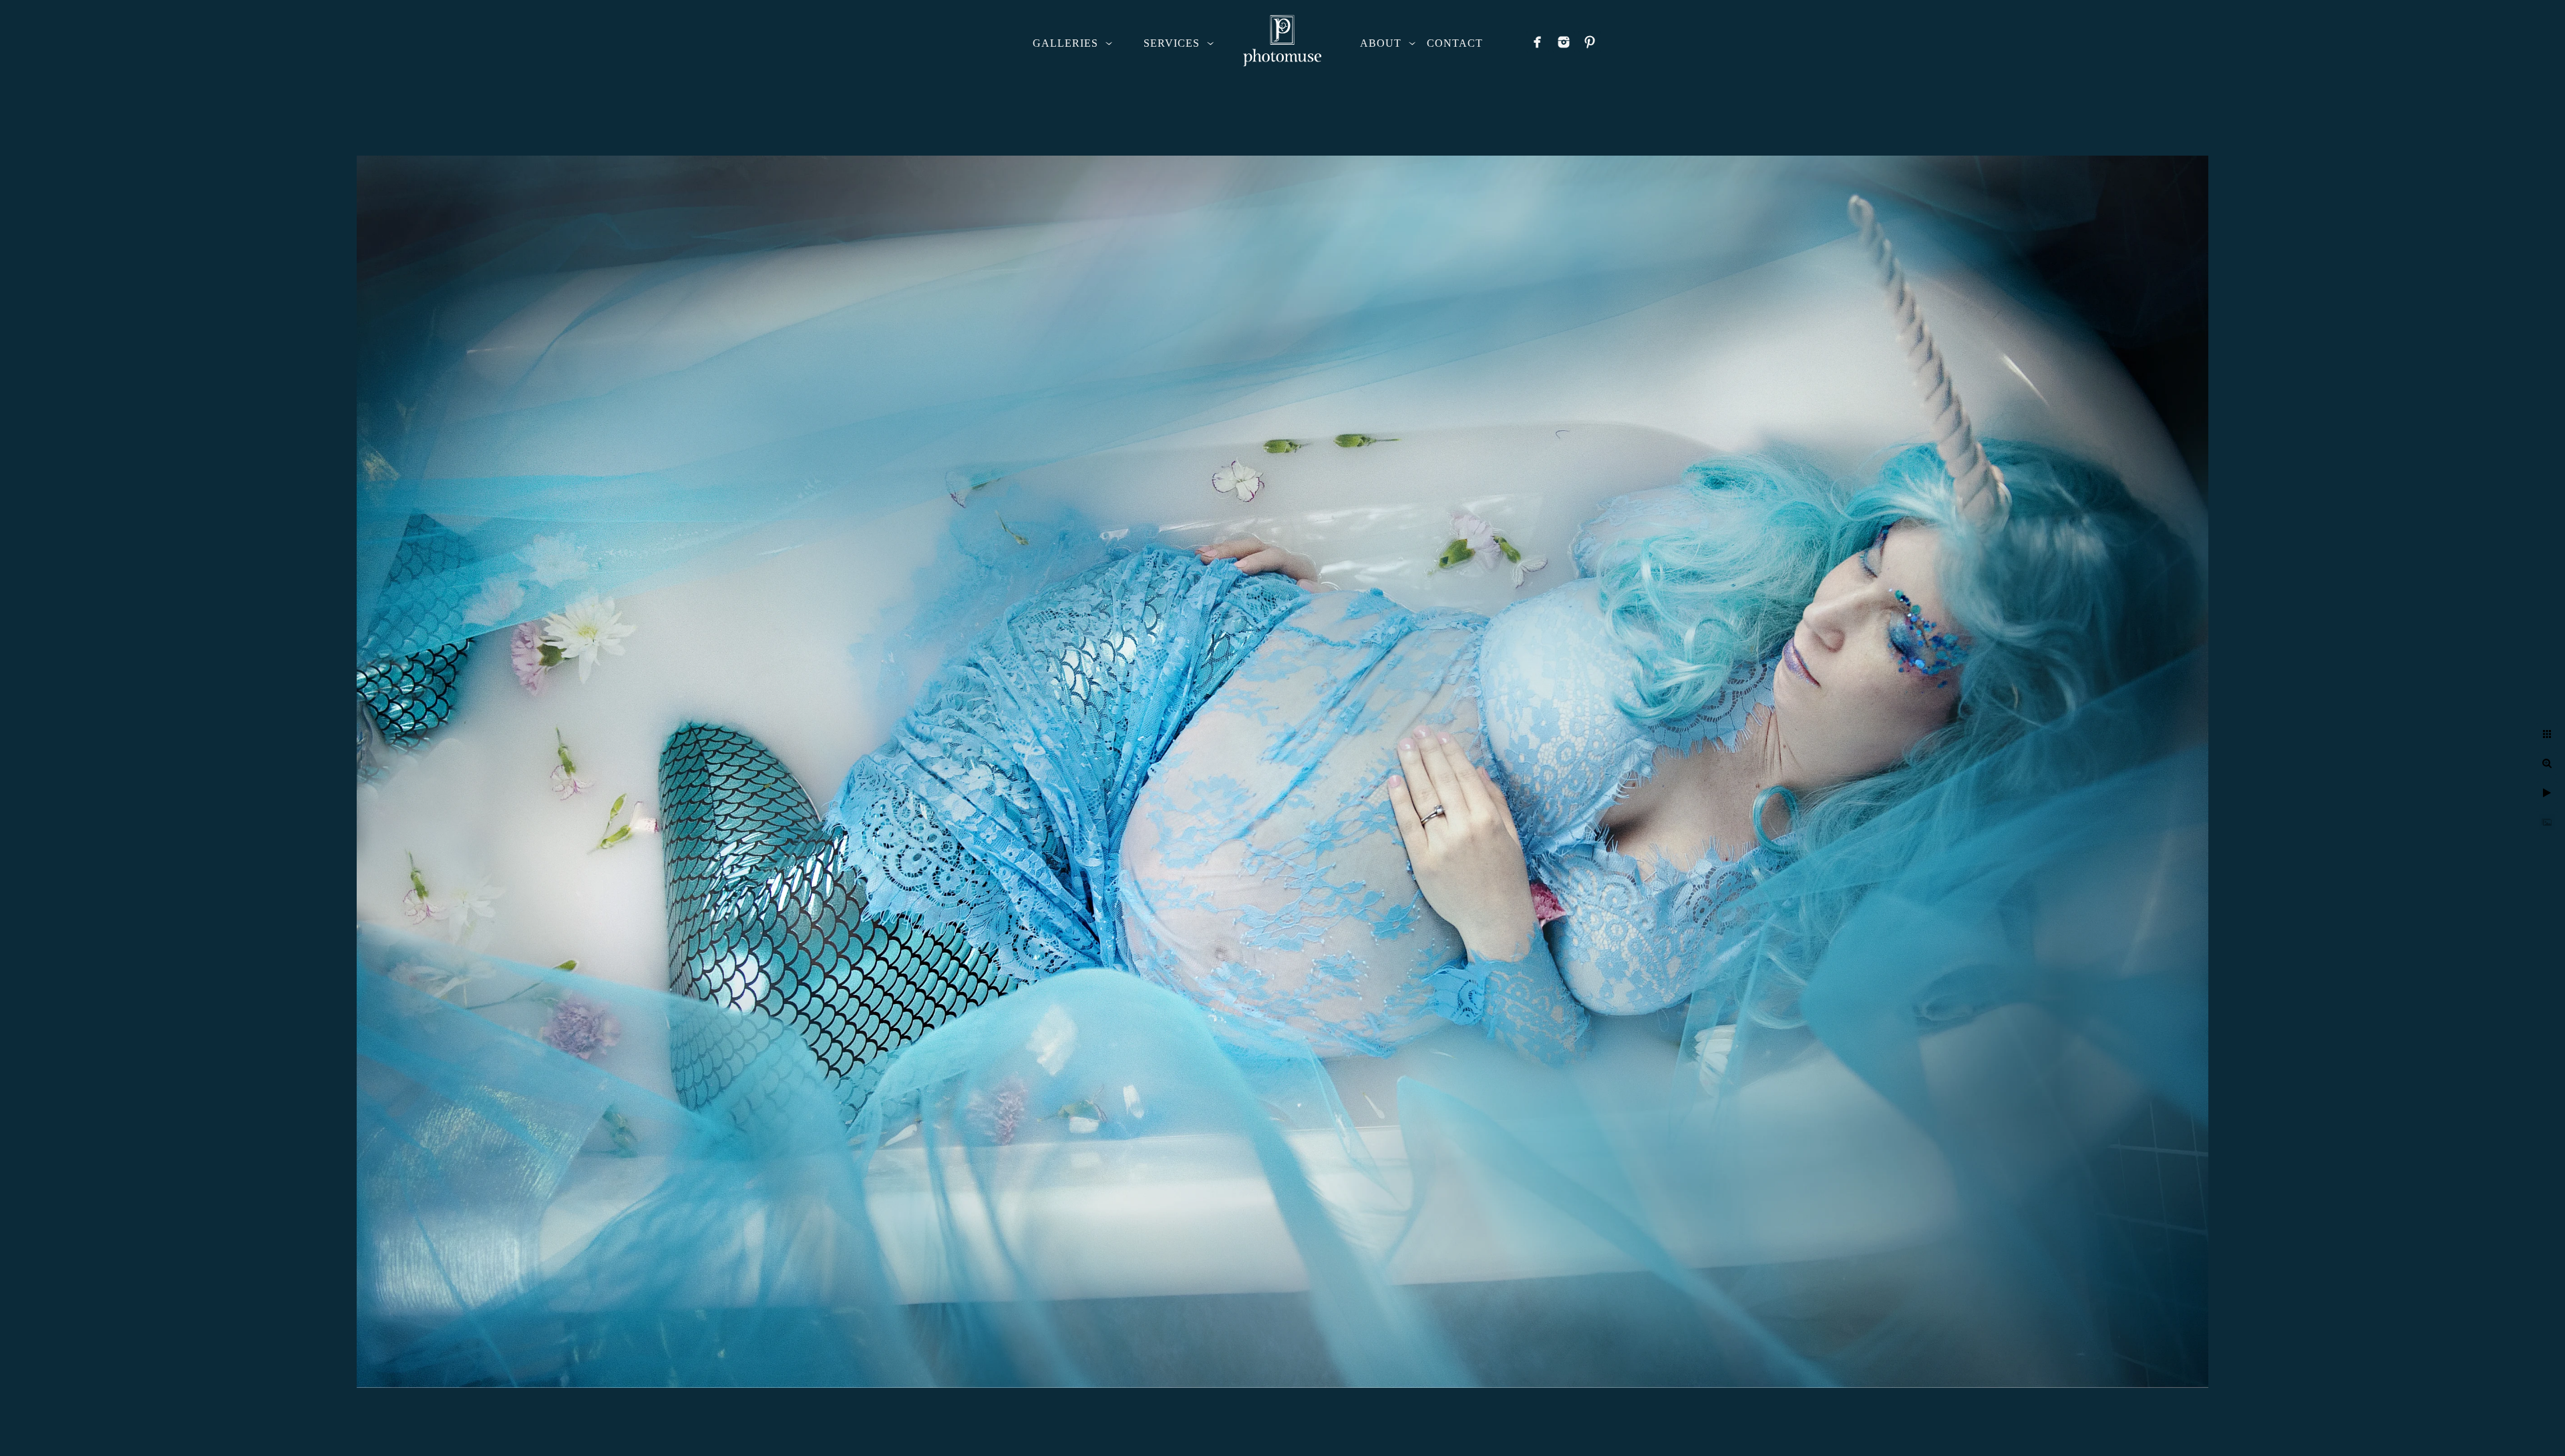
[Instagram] (1564, 42)
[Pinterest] (1590, 42)
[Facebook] (1538, 42)
